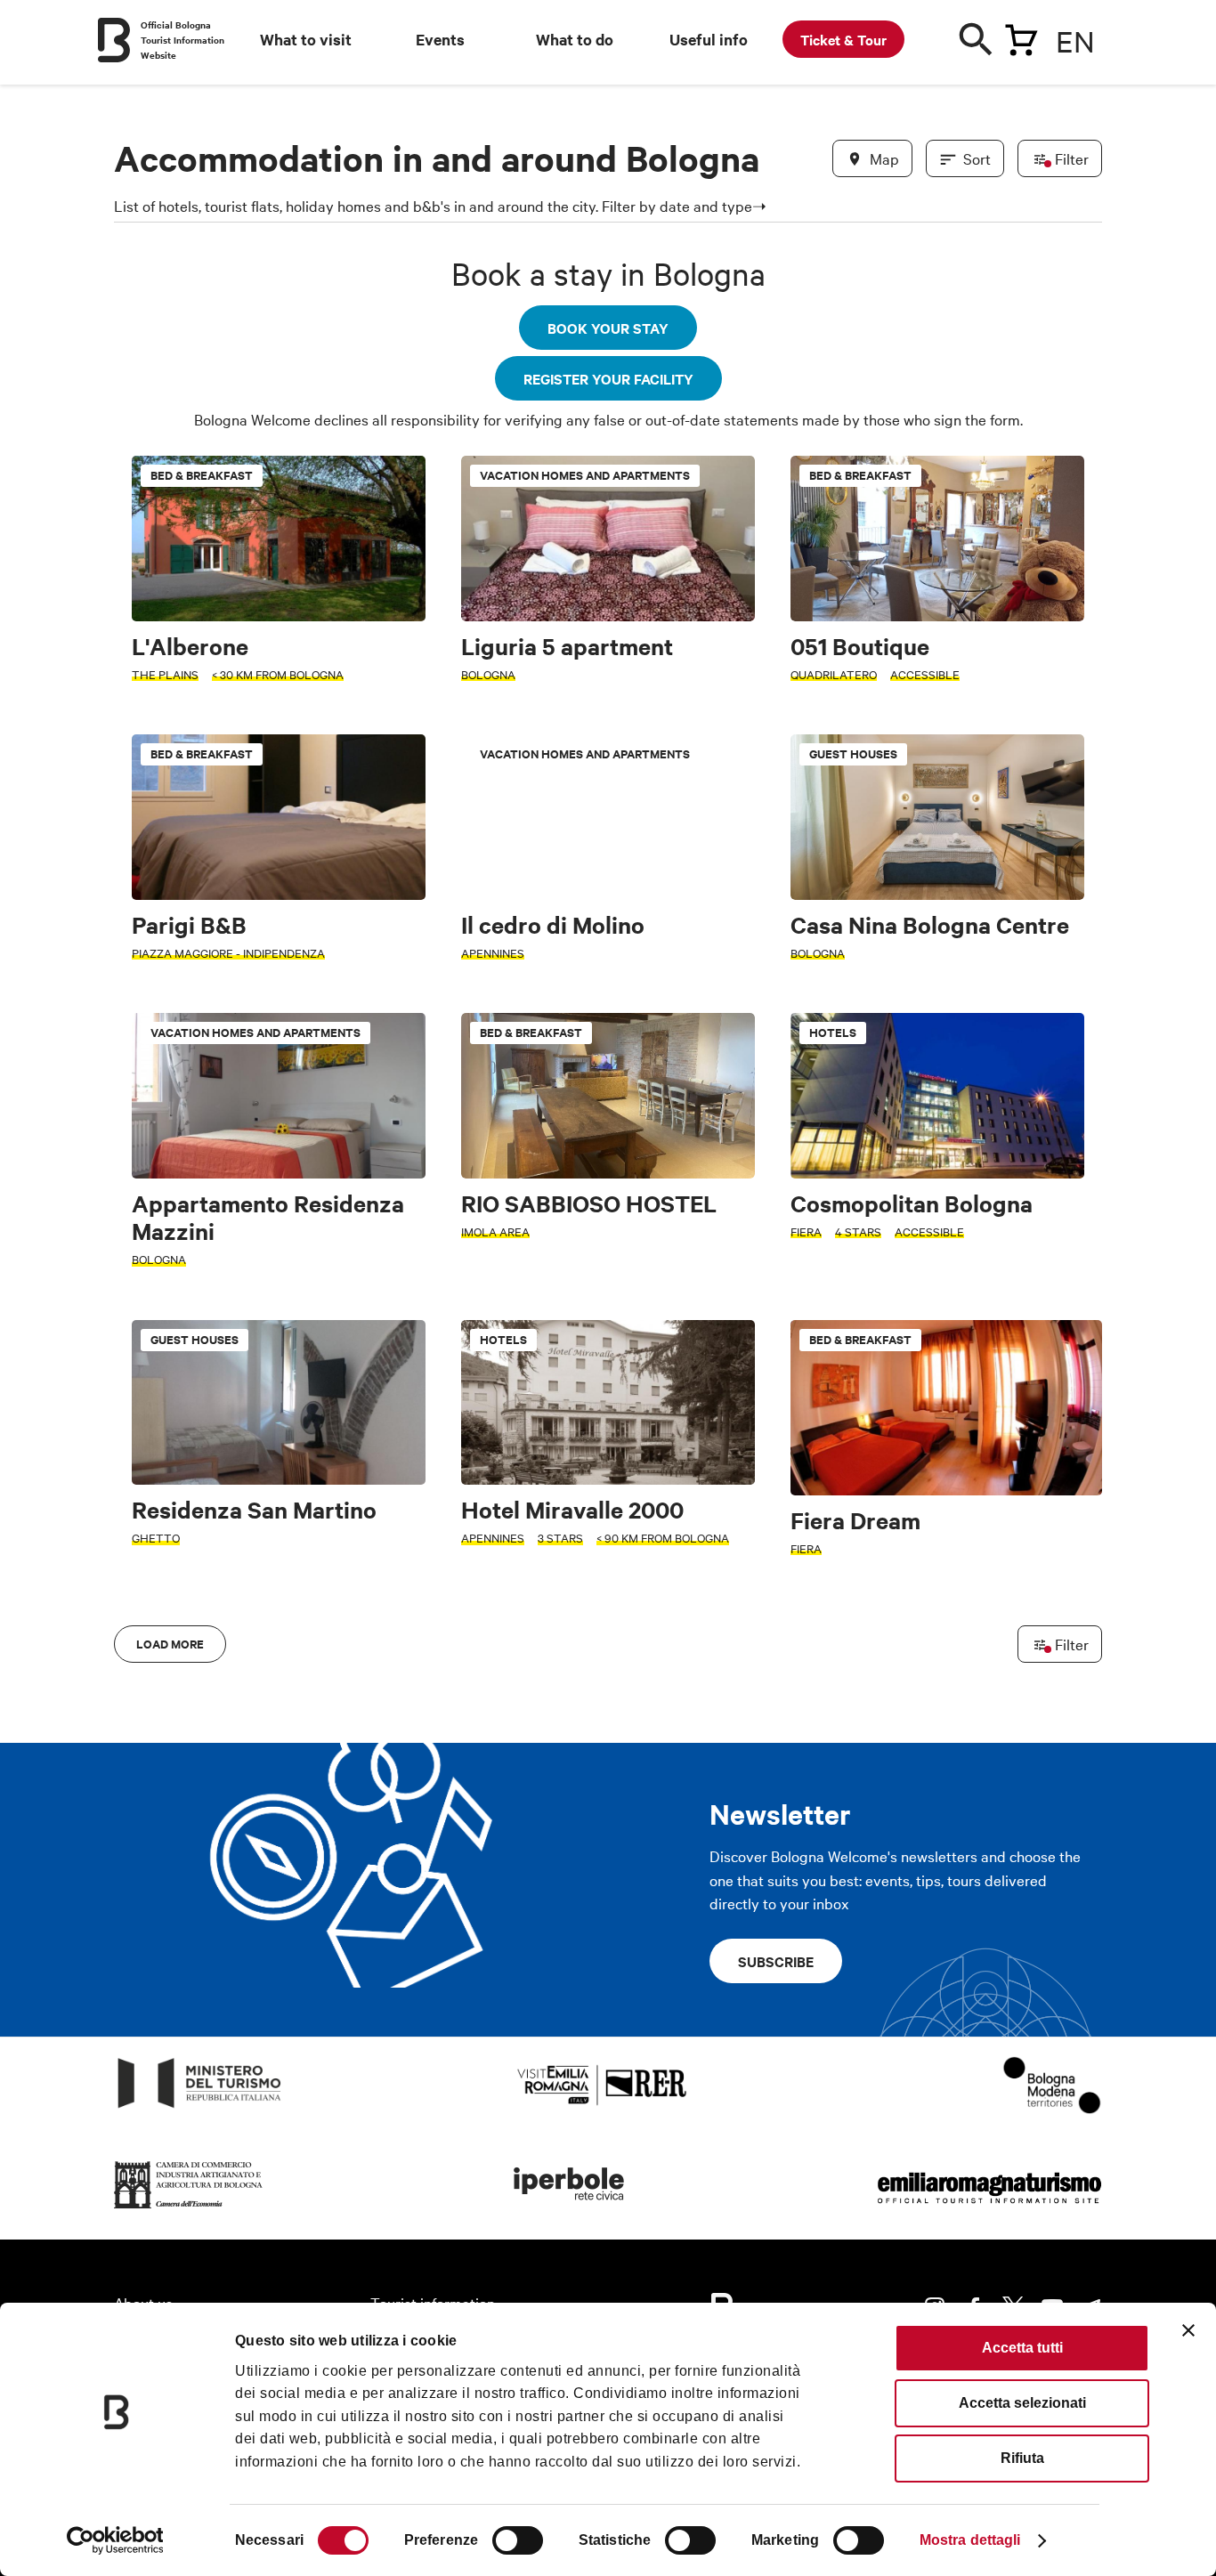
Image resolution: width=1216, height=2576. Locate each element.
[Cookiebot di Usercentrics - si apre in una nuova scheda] (115, 2540)
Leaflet (894, 1632)
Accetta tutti (1022, 2348)
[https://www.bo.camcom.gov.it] (189, 2209)
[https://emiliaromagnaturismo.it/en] (989, 2209)
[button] (138, 1059)
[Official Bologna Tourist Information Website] (114, 40)
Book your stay (608, 328)
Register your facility (608, 378)
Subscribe (776, 1961)
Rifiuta (1022, 2458)
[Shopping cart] (1021, 36)
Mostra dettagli (970, 2540)
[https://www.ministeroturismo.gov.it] (200, 2108)
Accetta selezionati (1022, 2403)
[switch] (518, 2540)
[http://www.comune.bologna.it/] (570, 2209)
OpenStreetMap (962, 1632)
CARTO (1080, 1632)
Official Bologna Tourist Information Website (182, 40)
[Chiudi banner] (1188, 2330)
